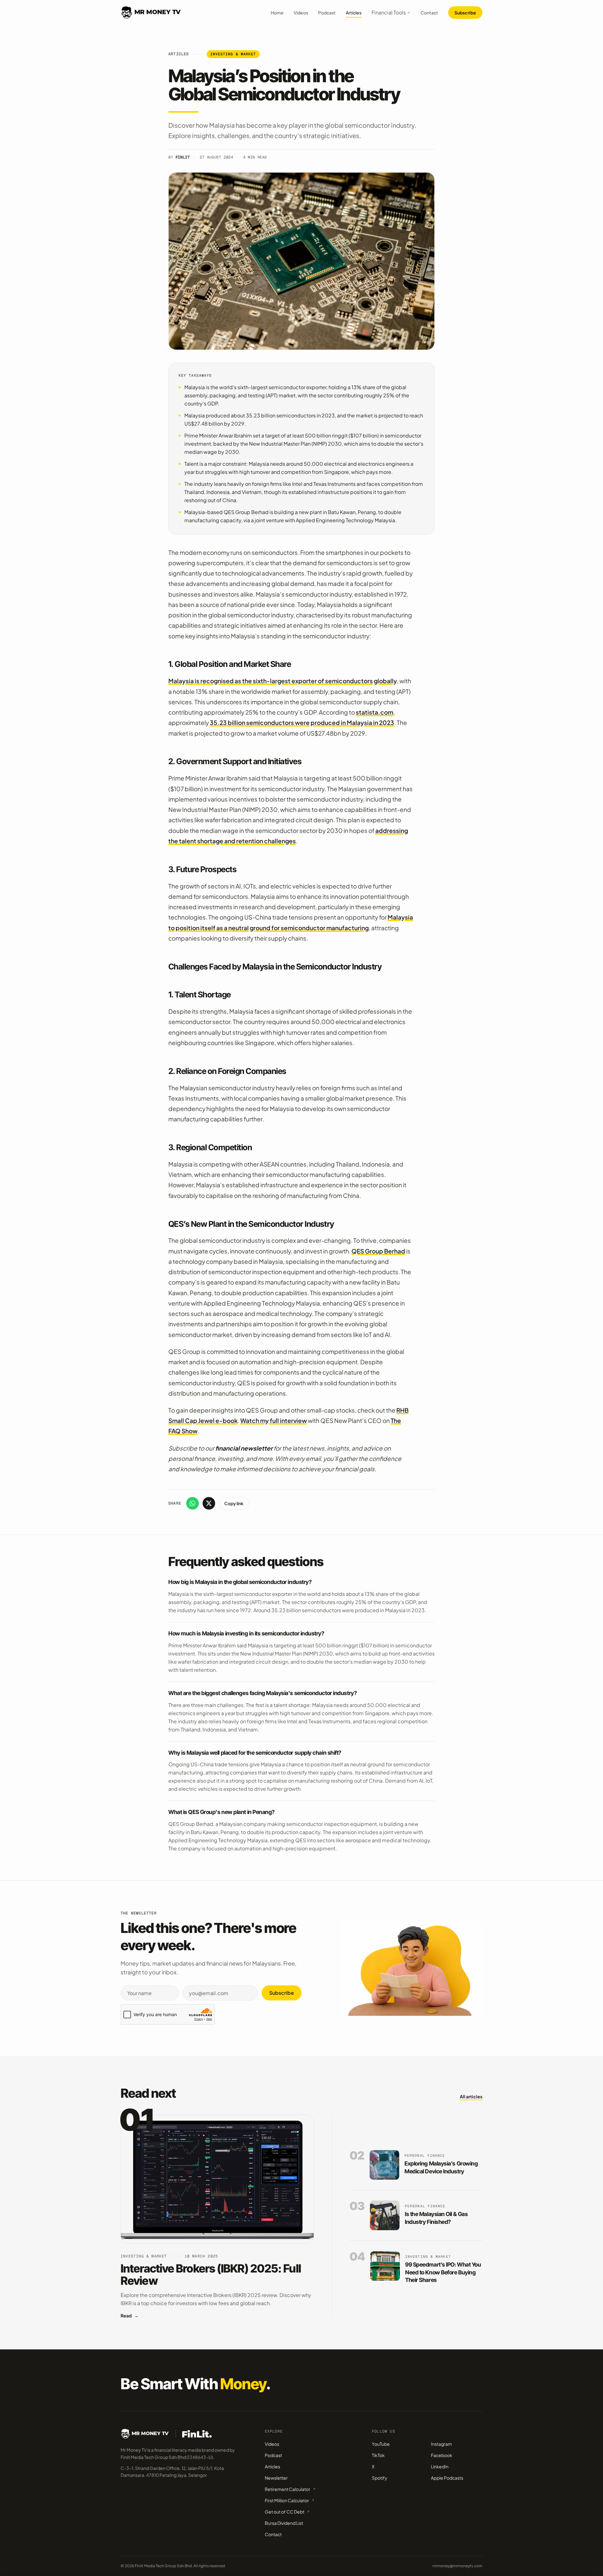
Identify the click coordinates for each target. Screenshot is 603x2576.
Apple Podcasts (447, 2478)
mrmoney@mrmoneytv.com (457, 2566)
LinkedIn (440, 2466)
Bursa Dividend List (284, 2523)
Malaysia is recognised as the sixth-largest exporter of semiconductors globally (283, 681)
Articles (354, 13)
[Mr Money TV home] (151, 13)
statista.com (375, 712)
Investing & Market (233, 54)
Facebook (442, 2455)
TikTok (378, 2455)
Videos (301, 13)
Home (277, 13)
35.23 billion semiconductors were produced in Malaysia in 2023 (302, 722)
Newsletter (276, 2478)
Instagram (441, 2444)
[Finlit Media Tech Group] (197, 2434)
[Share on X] (209, 1503)
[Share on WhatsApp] (193, 1503)
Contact (429, 13)
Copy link (234, 1503)
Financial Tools (389, 12)
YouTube (381, 2444)
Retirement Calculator (288, 2489)
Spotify (380, 2478)
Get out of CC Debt (285, 2512)
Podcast (327, 13)
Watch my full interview (274, 1420)
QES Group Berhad (378, 1251)
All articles (471, 2096)
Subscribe (465, 13)
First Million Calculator (287, 2500)
